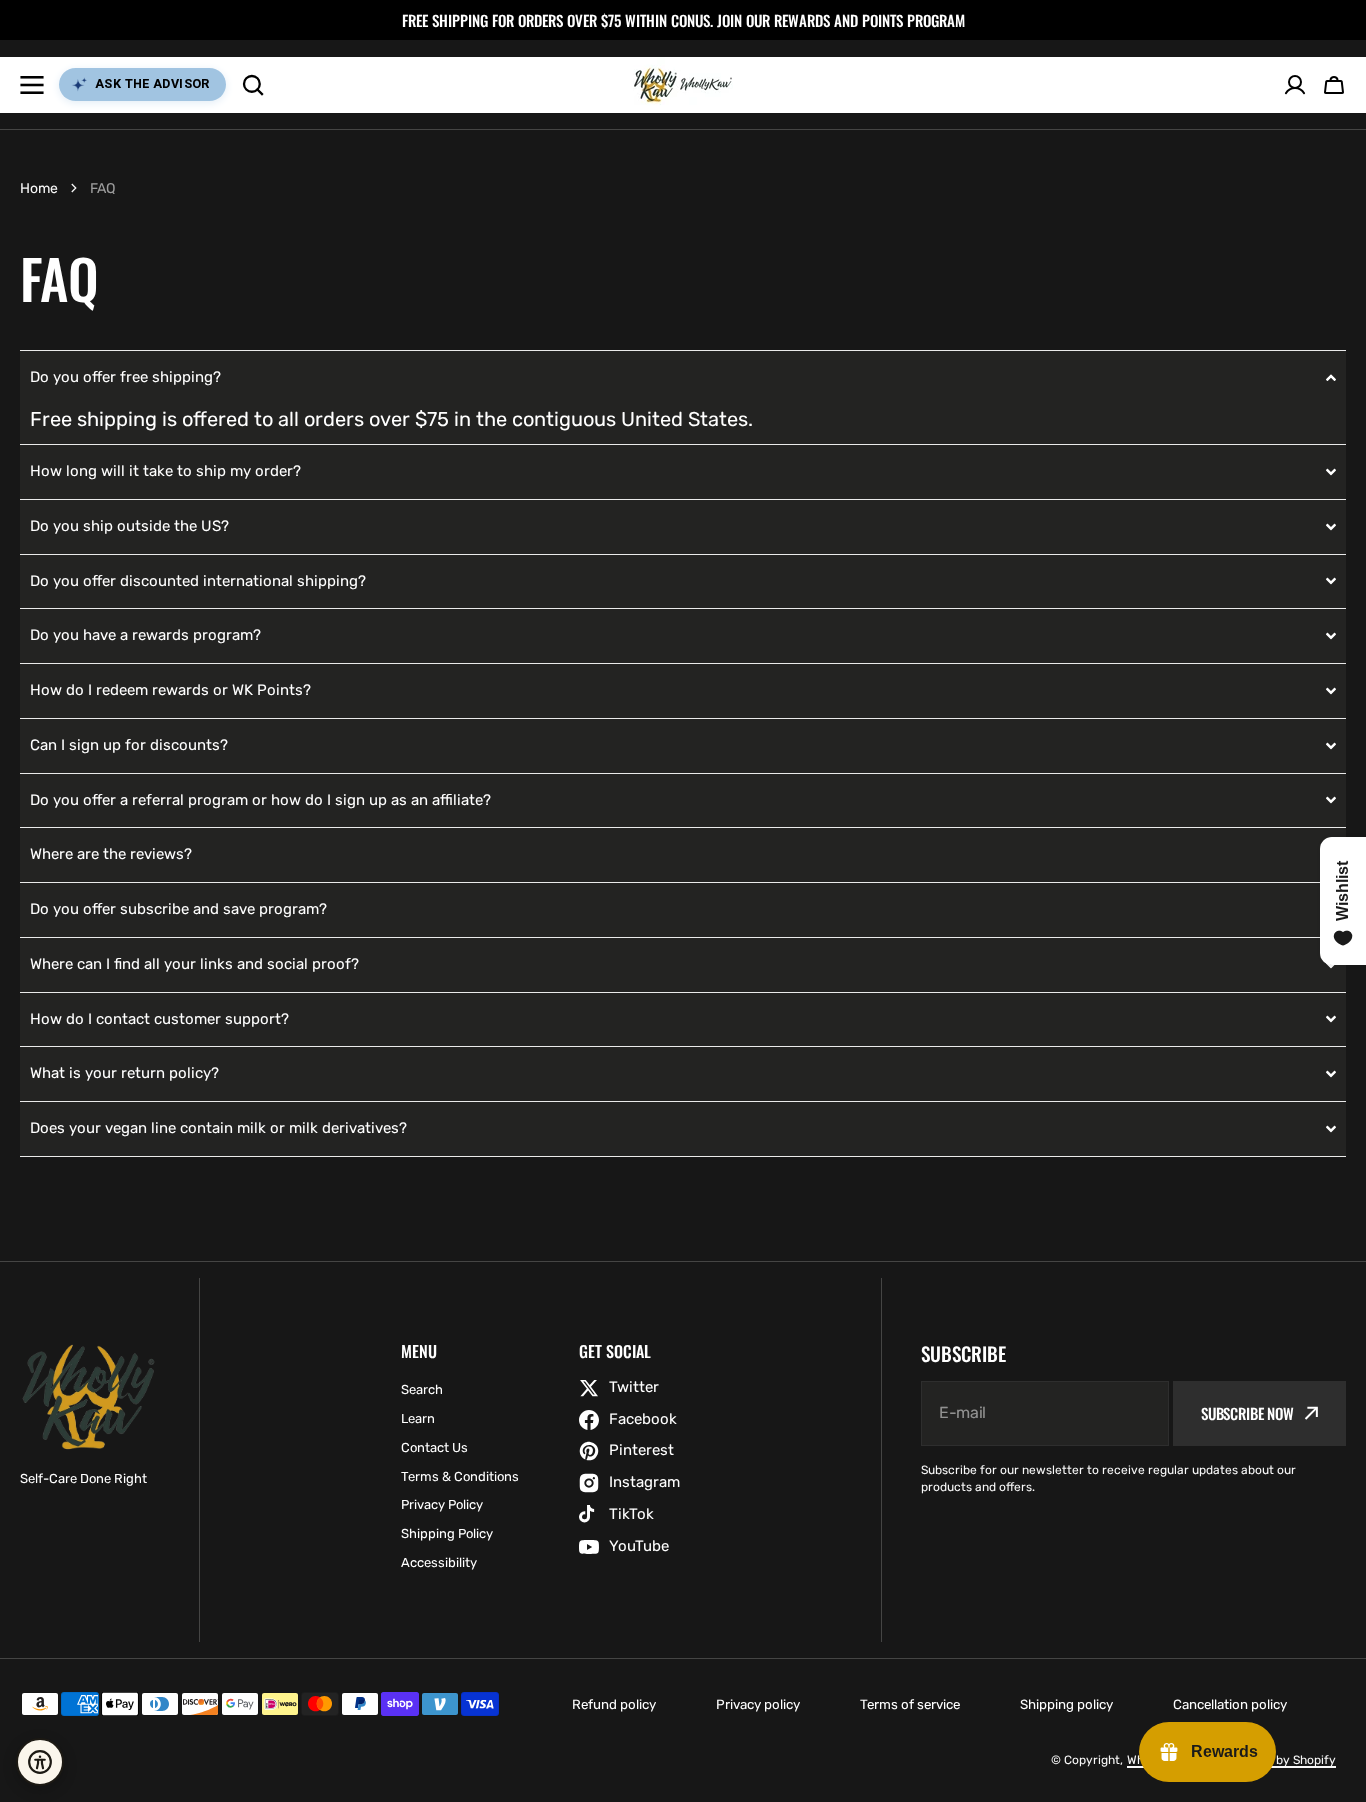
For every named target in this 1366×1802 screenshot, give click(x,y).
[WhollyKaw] (683, 85)
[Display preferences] (40, 1762)
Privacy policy (758, 1704)
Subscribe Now (1247, 1413)
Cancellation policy (1230, 1704)
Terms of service (910, 1704)
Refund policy (614, 1704)
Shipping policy (1066, 1704)
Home (39, 188)
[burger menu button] (32, 85)
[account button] (1295, 85)
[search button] (253, 85)
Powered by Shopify (1279, 1760)
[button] (1334, 85)
